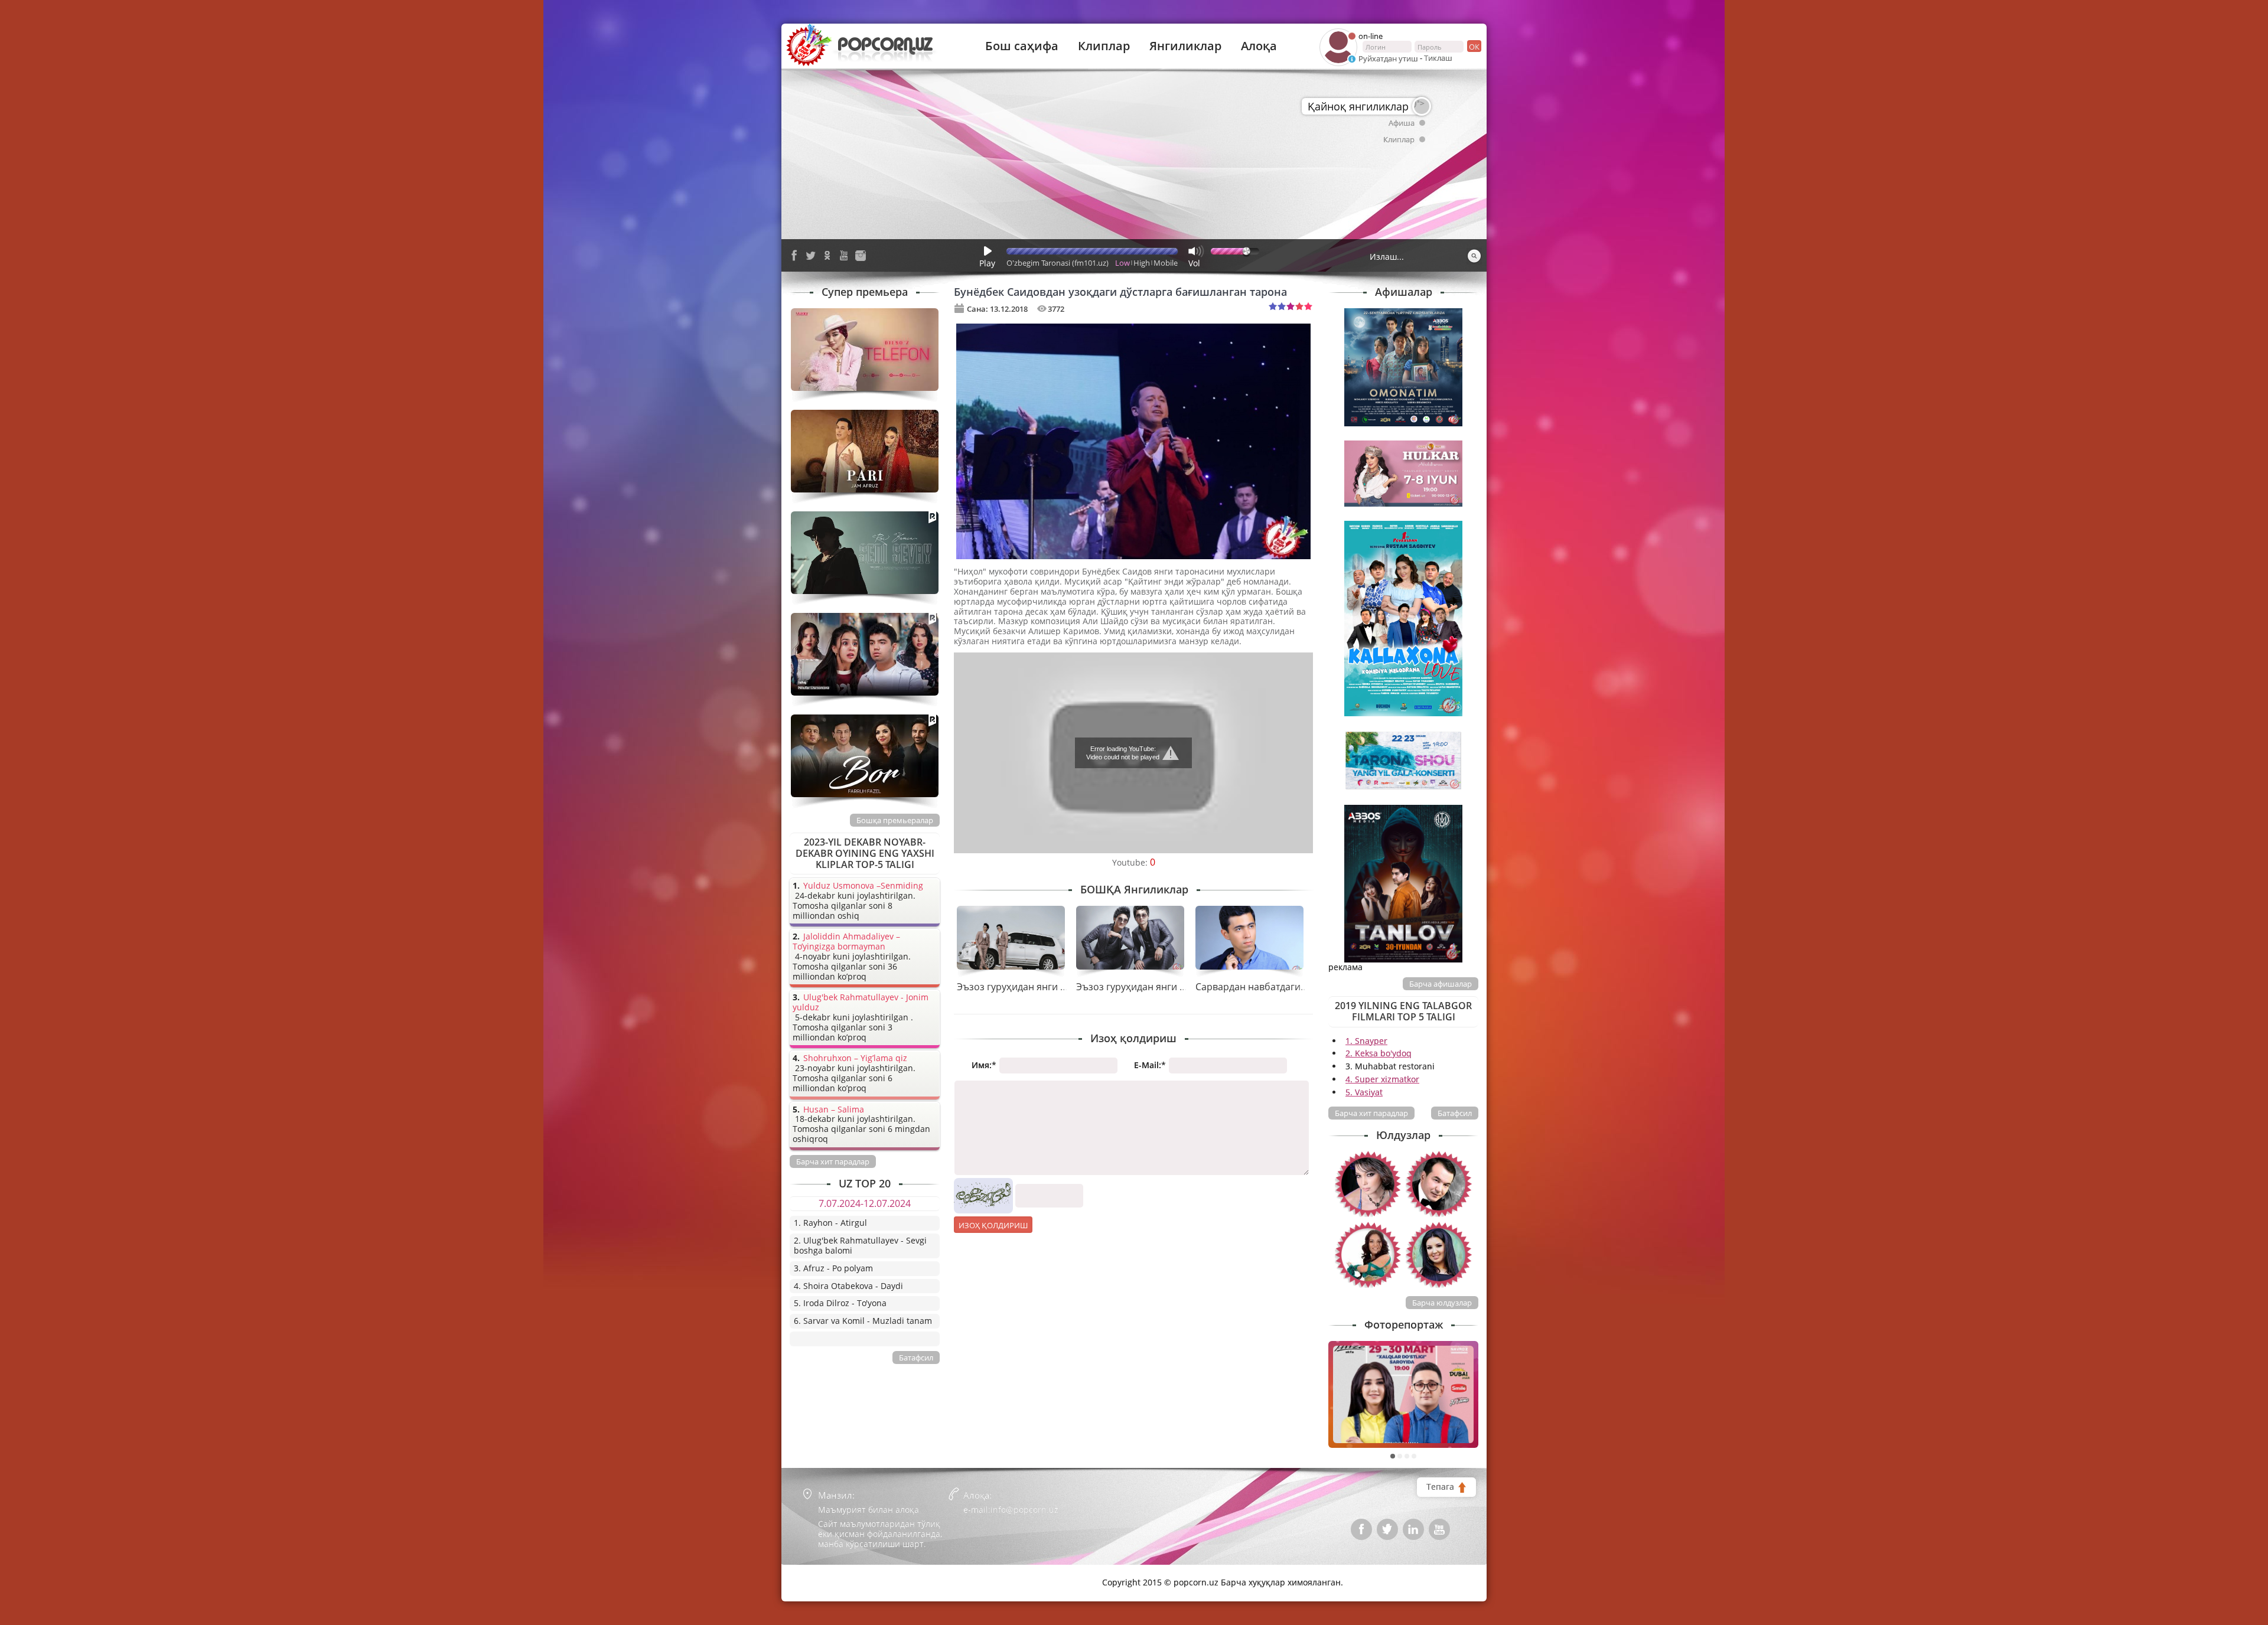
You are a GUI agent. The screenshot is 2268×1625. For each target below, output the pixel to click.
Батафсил (1455, 1113)
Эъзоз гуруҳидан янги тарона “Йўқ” (1157, 987)
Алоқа (1259, 46)
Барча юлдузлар (1442, 1303)
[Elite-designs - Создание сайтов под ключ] (840, 1574)
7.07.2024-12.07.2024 (865, 1203)
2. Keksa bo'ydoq (1379, 1053)
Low (1122, 263)
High (1142, 263)
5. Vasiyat (1364, 1092)
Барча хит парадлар (1371, 1113)
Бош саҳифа (1022, 46)
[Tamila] (1439, 1255)
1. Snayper (1366, 1041)
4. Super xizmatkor (1382, 1079)
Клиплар (1104, 46)
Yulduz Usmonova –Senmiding (863, 886)
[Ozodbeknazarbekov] (1439, 1184)
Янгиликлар (1185, 46)
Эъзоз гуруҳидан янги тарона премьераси (1054, 987)
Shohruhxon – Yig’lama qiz (855, 1058)
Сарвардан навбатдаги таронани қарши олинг (1303, 987)
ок (1474, 47)
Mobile (1166, 263)
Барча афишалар (1441, 984)
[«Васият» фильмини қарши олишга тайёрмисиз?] (1403, 1394)
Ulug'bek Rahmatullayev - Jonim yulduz (861, 1003)
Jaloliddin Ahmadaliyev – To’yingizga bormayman (846, 942)
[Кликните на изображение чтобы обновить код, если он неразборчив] (983, 1182)
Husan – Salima (834, 1110)
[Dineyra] (1368, 1255)
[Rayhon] (1368, 1184)
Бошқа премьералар (895, 820)
